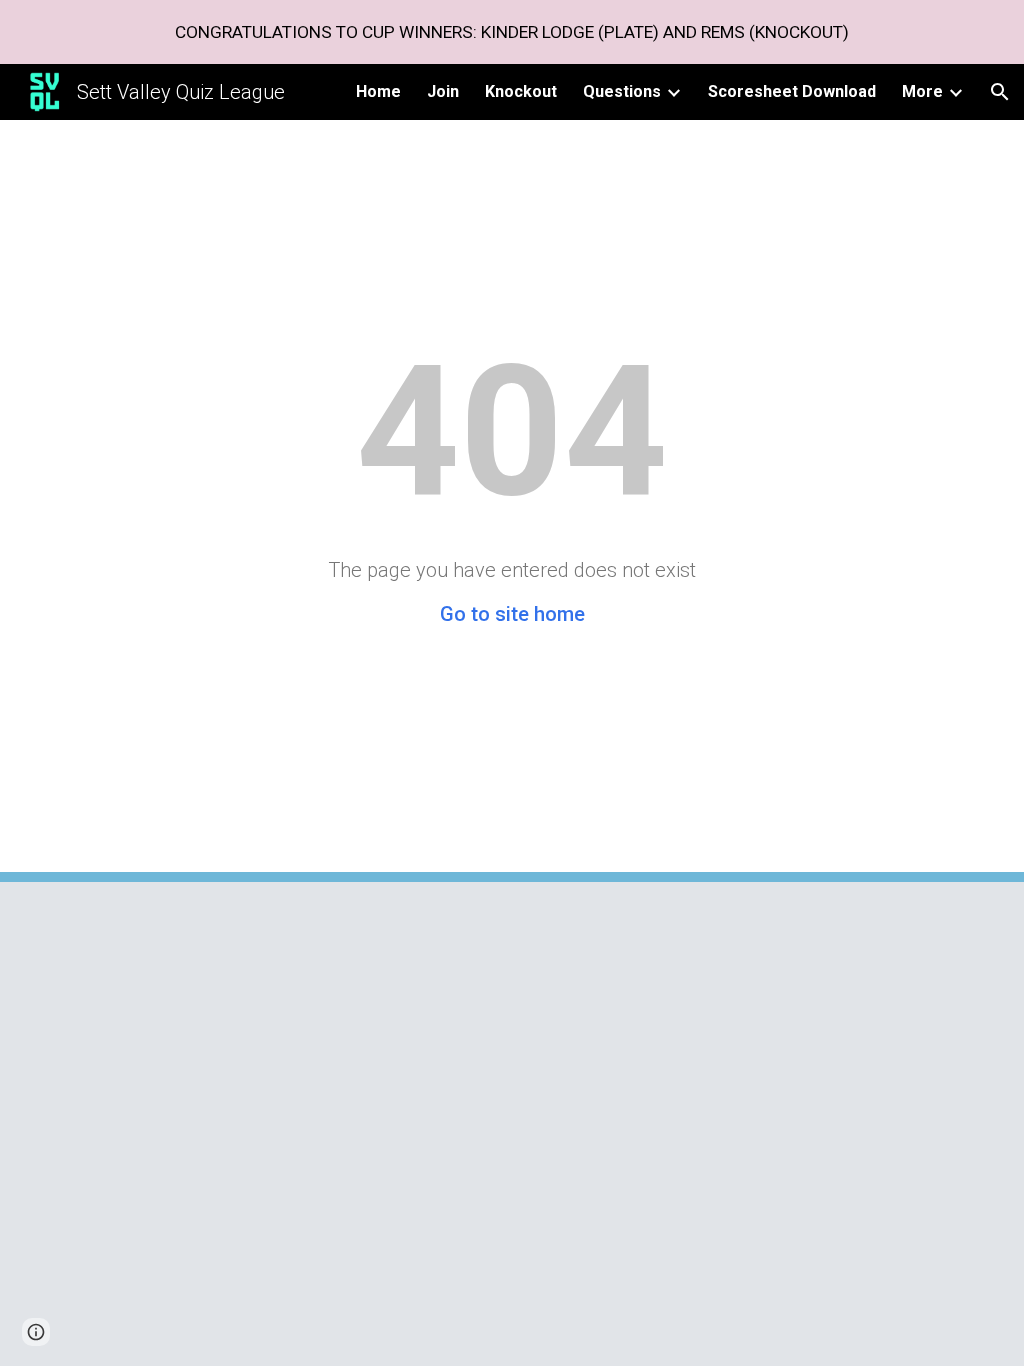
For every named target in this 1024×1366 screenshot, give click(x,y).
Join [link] (443, 91)
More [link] (922, 91)
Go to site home (512, 614)
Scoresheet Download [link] (792, 91)
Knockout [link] (521, 91)
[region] (512, 32)
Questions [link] (622, 91)
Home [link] (378, 91)
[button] (1000, 92)
